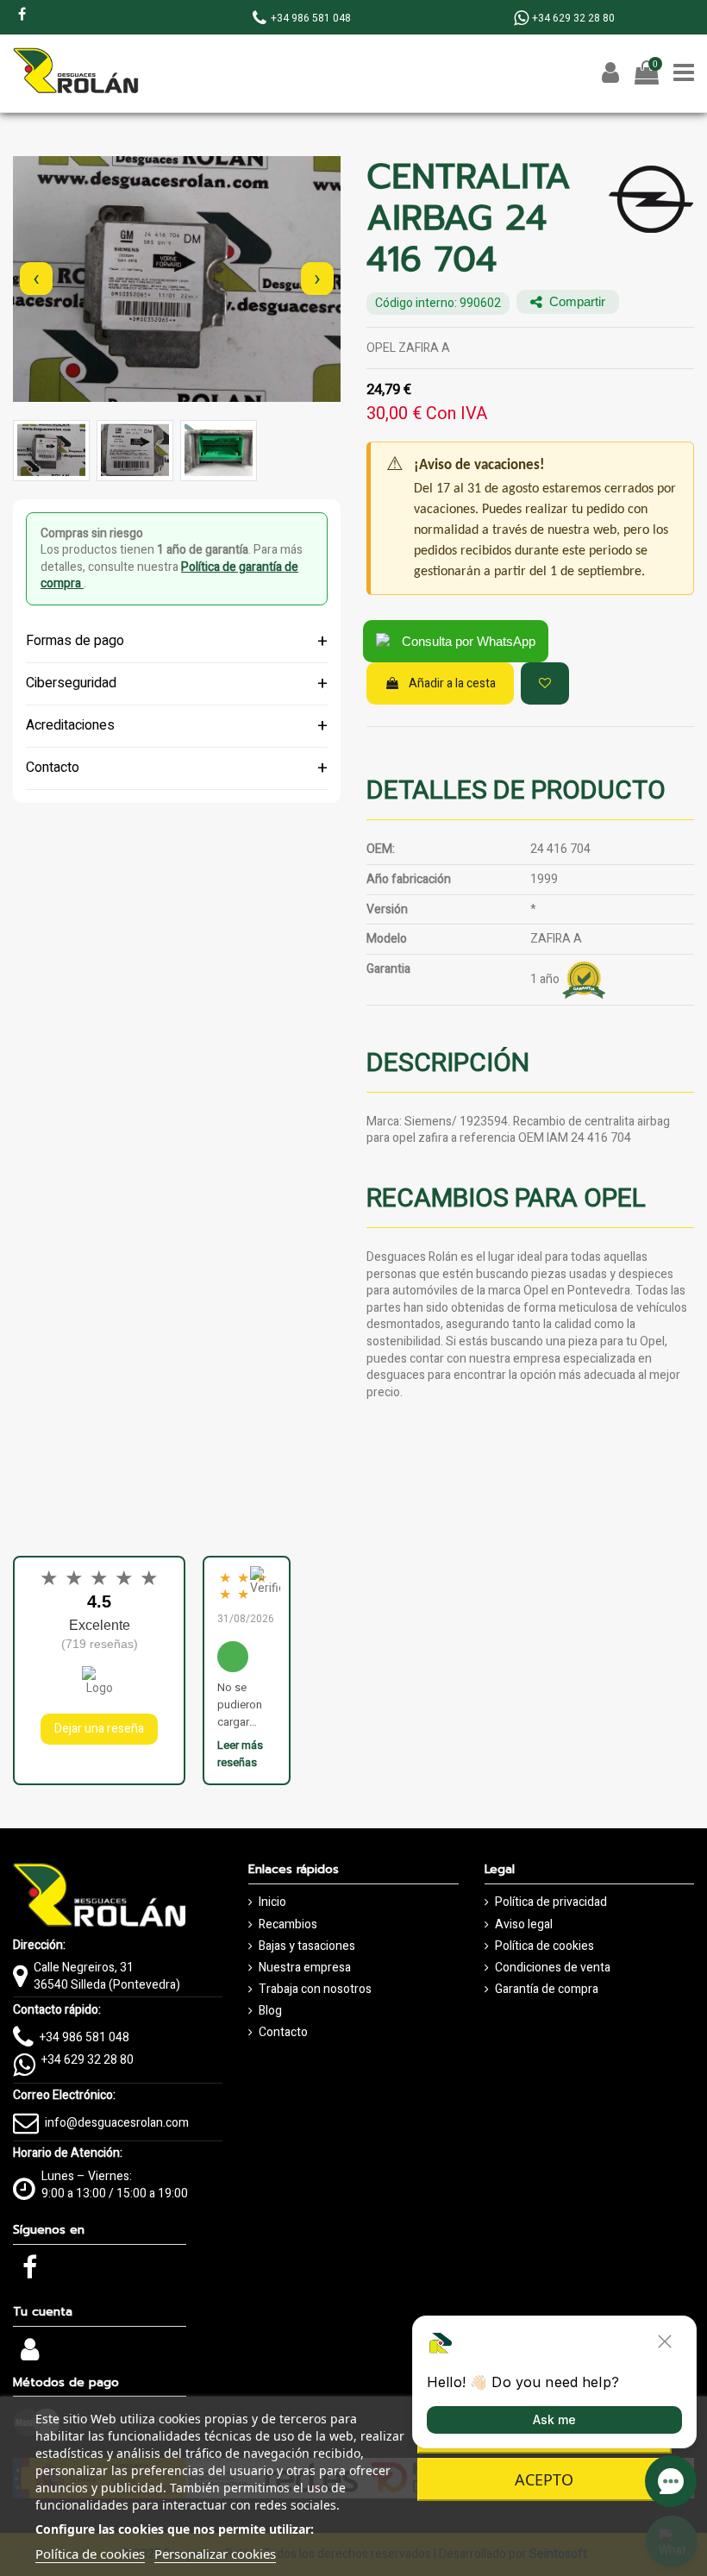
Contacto (283, 2033)
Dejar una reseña (99, 1729)
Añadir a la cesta (452, 683)
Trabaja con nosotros (315, 1990)
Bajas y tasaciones (307, 1946)
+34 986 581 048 (84, 2037)
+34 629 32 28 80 (88, 2060)
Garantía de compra (547, 1990)
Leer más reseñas (240, 1754)
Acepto (544, 2479)
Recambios (288, 1925)
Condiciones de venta (553, 1968)
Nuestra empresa (305, 1968)
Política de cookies (544, 1946)
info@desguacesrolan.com (117, 2123)
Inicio (272, 1902)
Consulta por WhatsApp (469, 641)
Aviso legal (524, 1925)
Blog (270, 2011)
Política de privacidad (551, 1902)
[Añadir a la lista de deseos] (545, 683)
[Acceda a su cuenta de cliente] (30, 2355)
